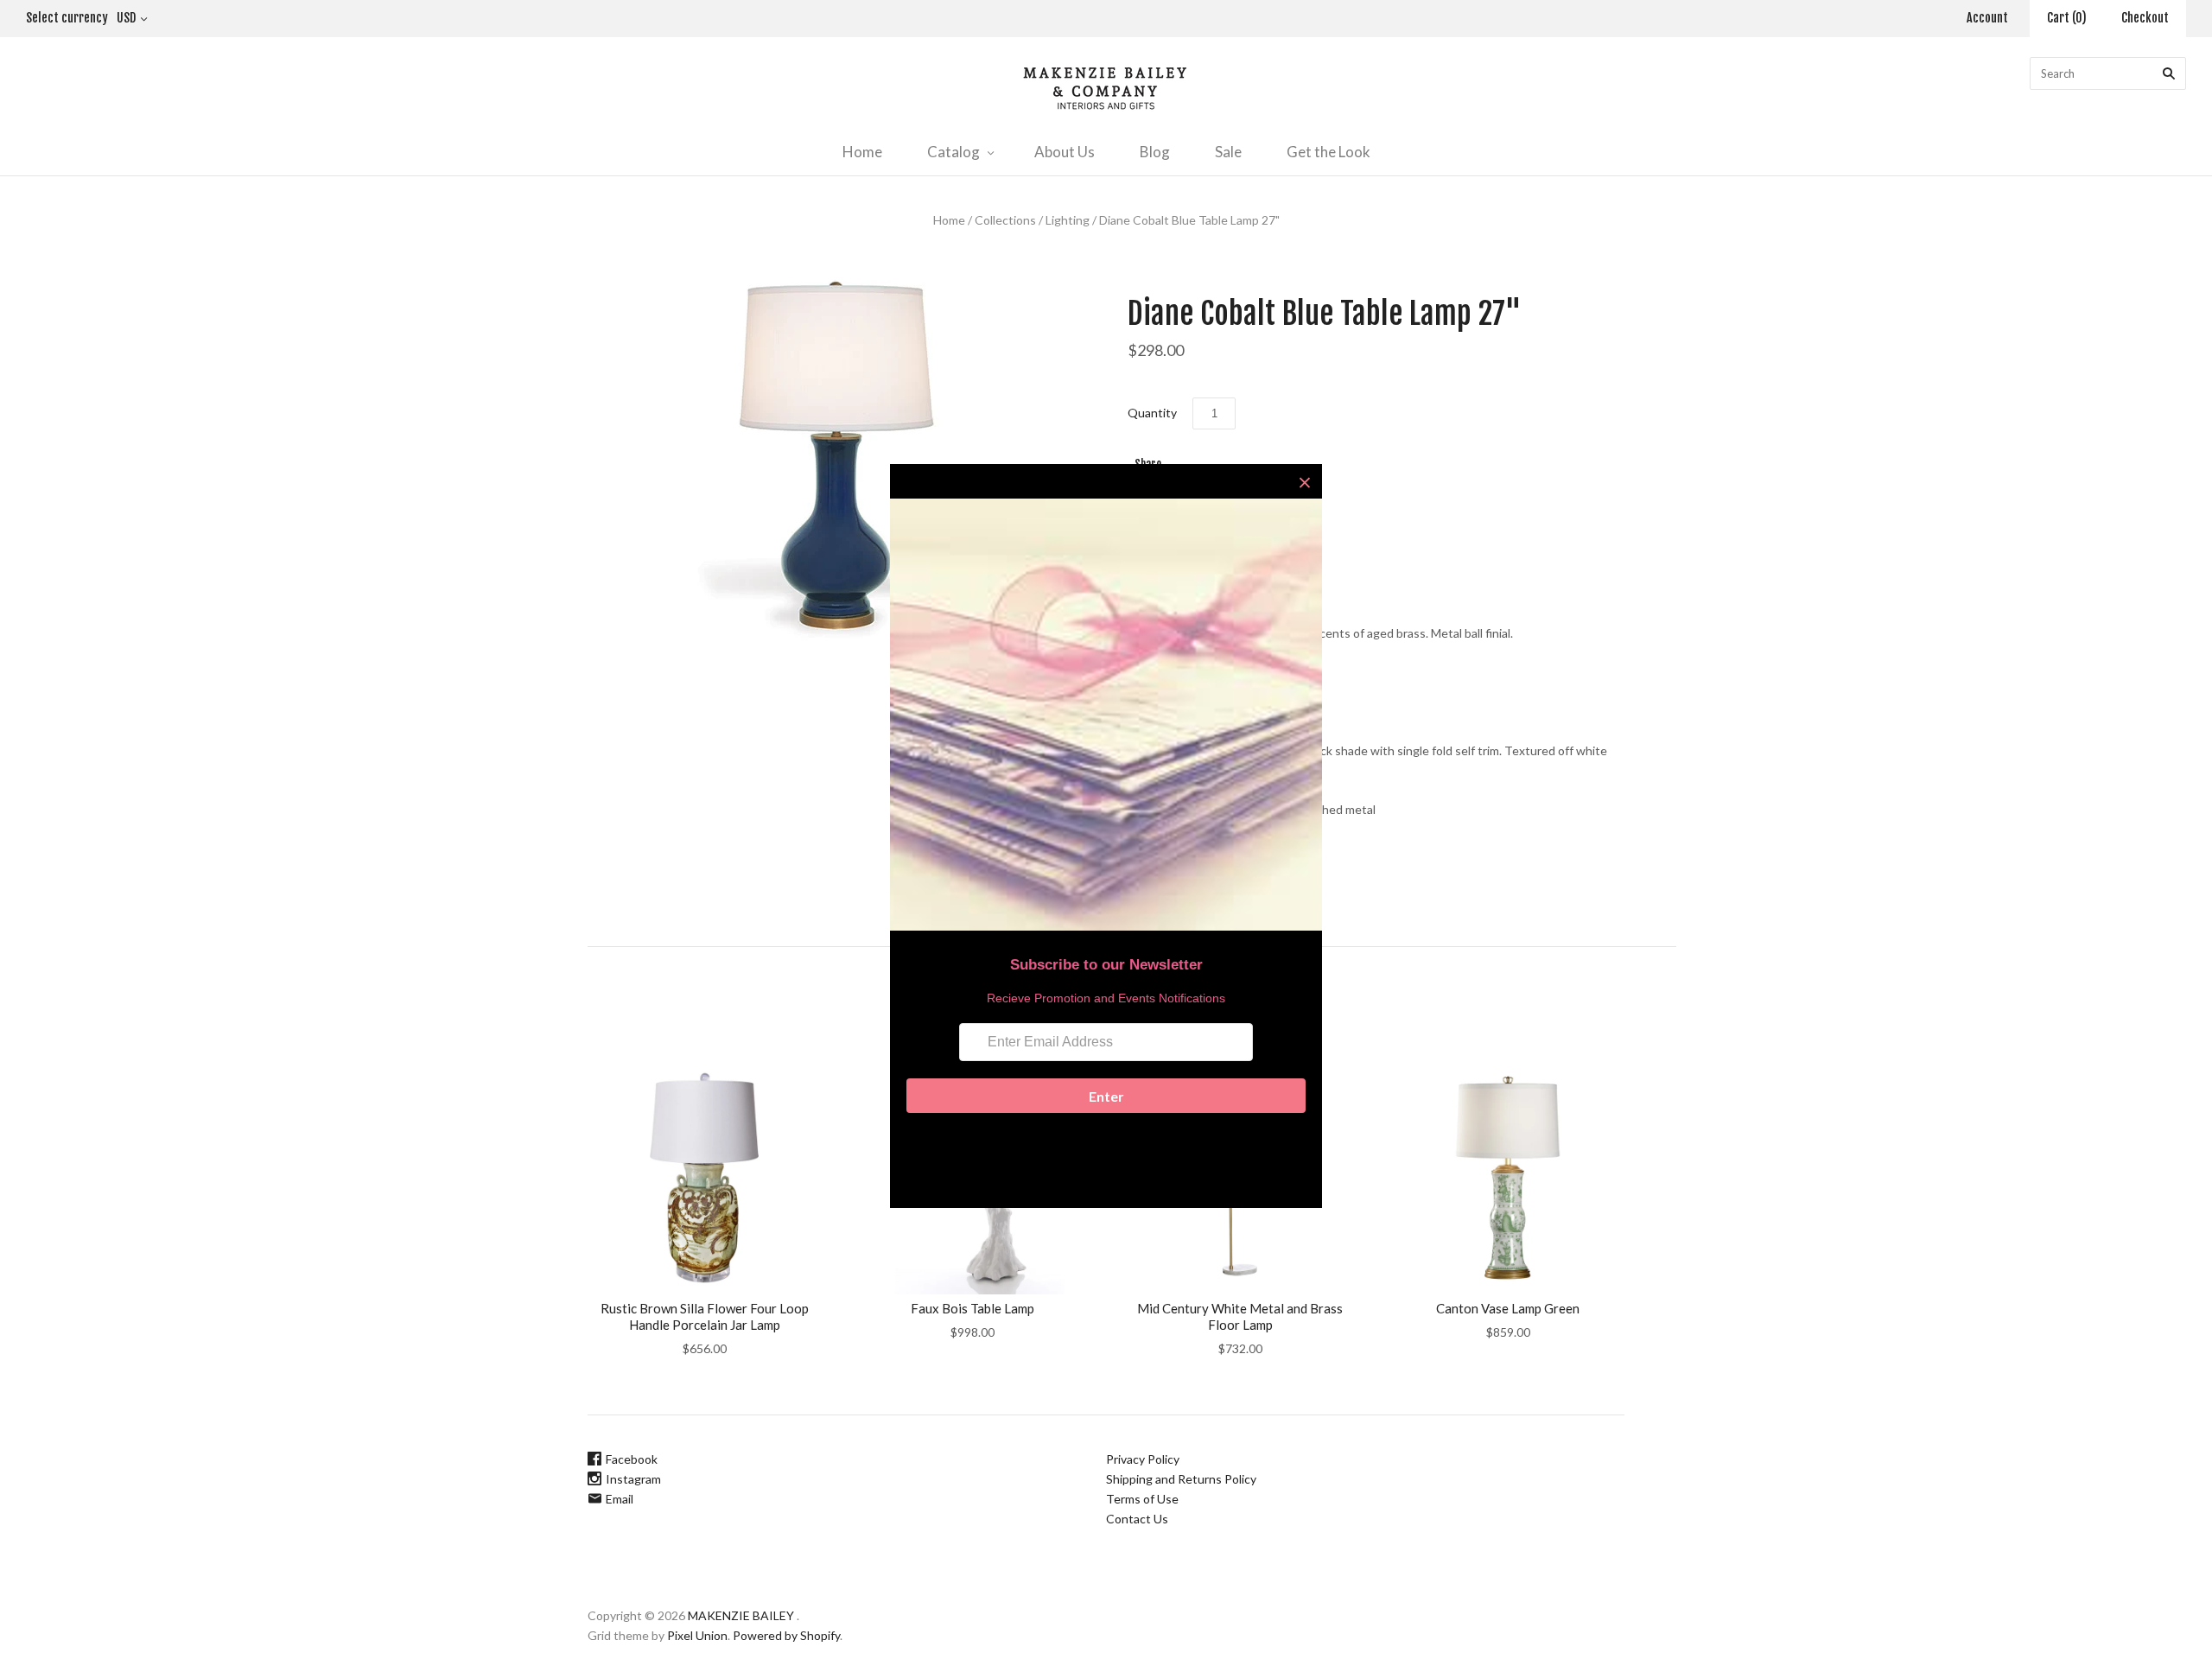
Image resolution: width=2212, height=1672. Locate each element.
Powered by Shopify (786, 1635)
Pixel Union (697, 1635)
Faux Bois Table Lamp (973, 1308)
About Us (1065, 152)
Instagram (633, 1479)
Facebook (632, 1459)
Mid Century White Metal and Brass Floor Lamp (1240, 1316)
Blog (1155, 152)
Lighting (1068, 220)
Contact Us (1137, 1519)
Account (1987, 18)
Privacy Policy (1143, 1459)
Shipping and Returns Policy (1181, 1479)
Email (620, 1499)
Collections (1005, 220)
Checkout (2145, 18)
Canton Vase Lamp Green (1508, 1308)
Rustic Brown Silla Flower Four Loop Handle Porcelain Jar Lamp (705, 1316)
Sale (1228, 152)
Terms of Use (1142, 1499)
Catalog (953, 152)
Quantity (1152, 413)
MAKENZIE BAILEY (741, 1615)
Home (862, 152)
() (2067, 18)
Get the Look (1328, 152)
